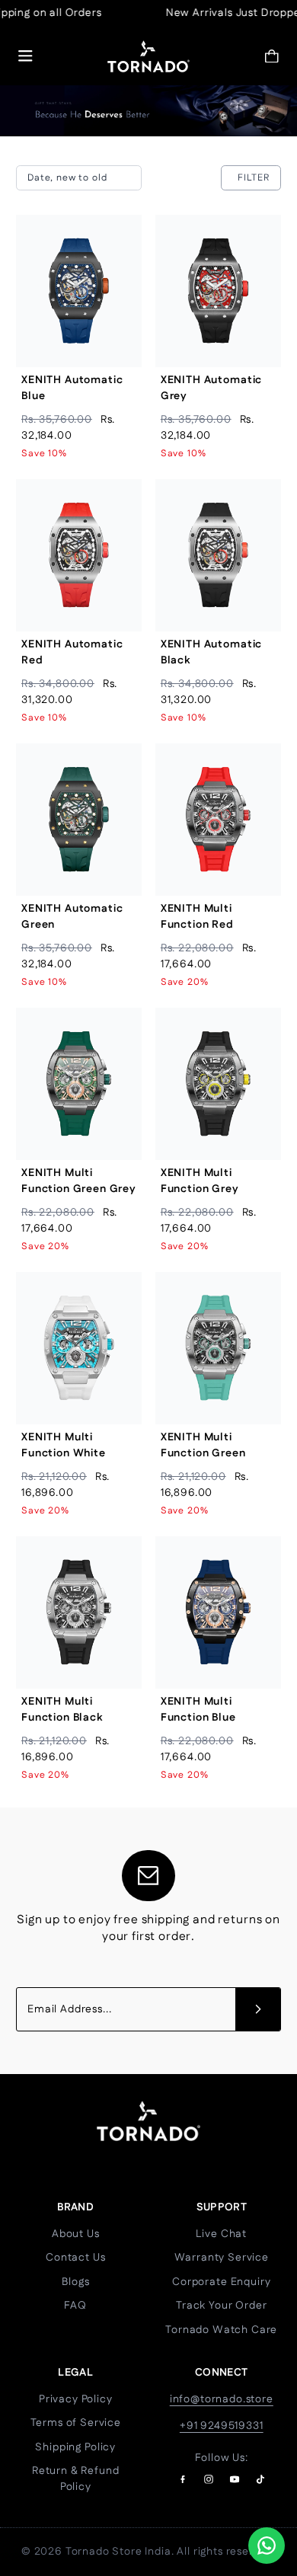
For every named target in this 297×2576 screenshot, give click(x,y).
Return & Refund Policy (76, 2479)
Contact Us (75, 2258)
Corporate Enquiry (221, 2282)
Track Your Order (221, 2306)
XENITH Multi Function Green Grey (79, 1181)
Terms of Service (76, 2423)
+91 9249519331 (222, 2426)
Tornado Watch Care (221, 2330)
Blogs (75, 2282)
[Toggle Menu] (26, 56)
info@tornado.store (222, 2399)
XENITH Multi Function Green (203, 1445)
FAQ (75, 2306)
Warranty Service (222, 2258)
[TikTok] (260, 2479)
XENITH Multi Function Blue (198, 1710)
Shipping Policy (75, 2447)
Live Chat (221, 2234)
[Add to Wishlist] (118, 273)
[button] (272, 56)
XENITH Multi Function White (64, 1445)
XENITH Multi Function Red (197, 917)
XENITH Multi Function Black (62, 1710)
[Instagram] (209, 2479)
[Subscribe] (258, 2009)
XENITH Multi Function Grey (200, 1181)
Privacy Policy (76, 2399)
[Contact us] (267, 2546)
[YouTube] (235, 2479)
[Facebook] (183, 2479)
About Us (76, 2234)
